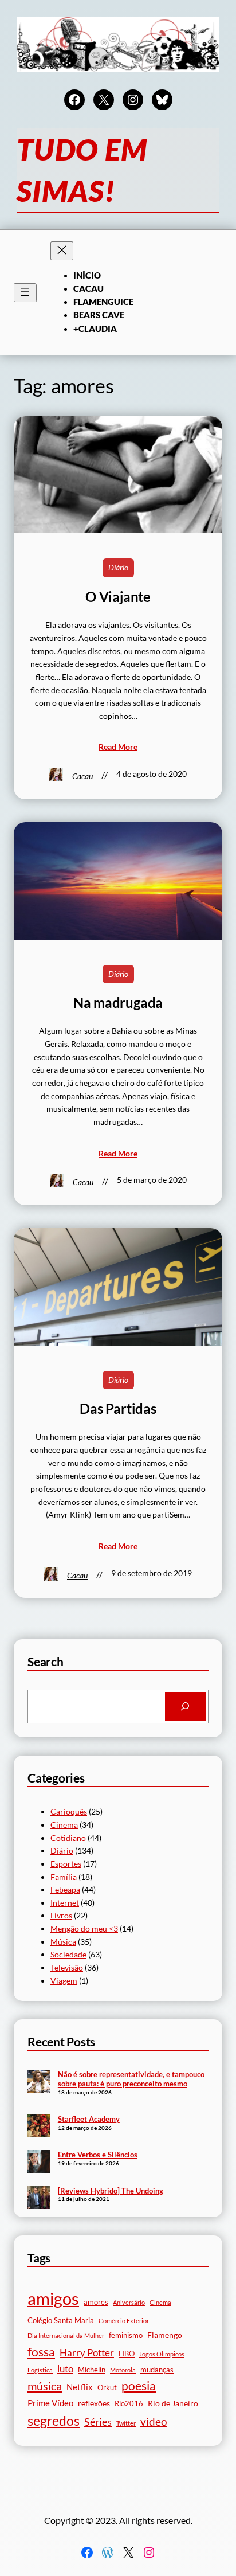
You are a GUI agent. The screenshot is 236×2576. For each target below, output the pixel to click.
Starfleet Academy (89, 2119)
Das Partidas (118, 1409)
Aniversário (129, 2302)
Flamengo (165, 2335)
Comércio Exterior (124, 2321)
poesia (139, 2386)
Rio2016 (129, 2404)
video (154, 2421)
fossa (41, 2352)
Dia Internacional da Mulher (66, 2335)
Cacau (82, 776)
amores (96, 2302)
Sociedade (68, 1954)
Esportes (66, 1864)
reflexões (94, 2403)
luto (65, 2369)
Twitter (126, 2423)
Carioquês (69, 1811)
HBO (127, 2354)
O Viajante (118, 597)
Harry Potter (87, 2353)
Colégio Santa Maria (61, 2321)
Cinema (64, 1825)
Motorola (123, 2370)
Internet (65, 1903)
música (45, 2386)
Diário (118, 567)
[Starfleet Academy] (39, 2127)
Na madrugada (118, 1003)
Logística (40, 2370)
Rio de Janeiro (173, 2403)
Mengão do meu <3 (84, 1928)
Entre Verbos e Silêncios (98, 2155)
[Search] (185, 1707)
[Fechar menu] (62, 251)
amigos (53, 2298)
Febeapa (65, 1889)
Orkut (107, 2388)
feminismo (126, 2335)
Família (64, 1877)
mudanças (157, 2370)
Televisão (67, 1967)
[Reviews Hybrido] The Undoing (111, 2191)
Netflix (80, 2387)
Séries (98, 2422)
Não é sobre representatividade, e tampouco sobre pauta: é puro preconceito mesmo (131, 2079)
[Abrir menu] (25, 293)
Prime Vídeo (50, 2403)
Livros (61, 1915)
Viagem (64, 1981)
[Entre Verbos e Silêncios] (39, 2163)
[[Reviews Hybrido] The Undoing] (39, 2199)
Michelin (92, 2370)
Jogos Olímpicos (162, 2354)
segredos (54, 2421)
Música (63, 1942)
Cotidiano (68, 1838)
